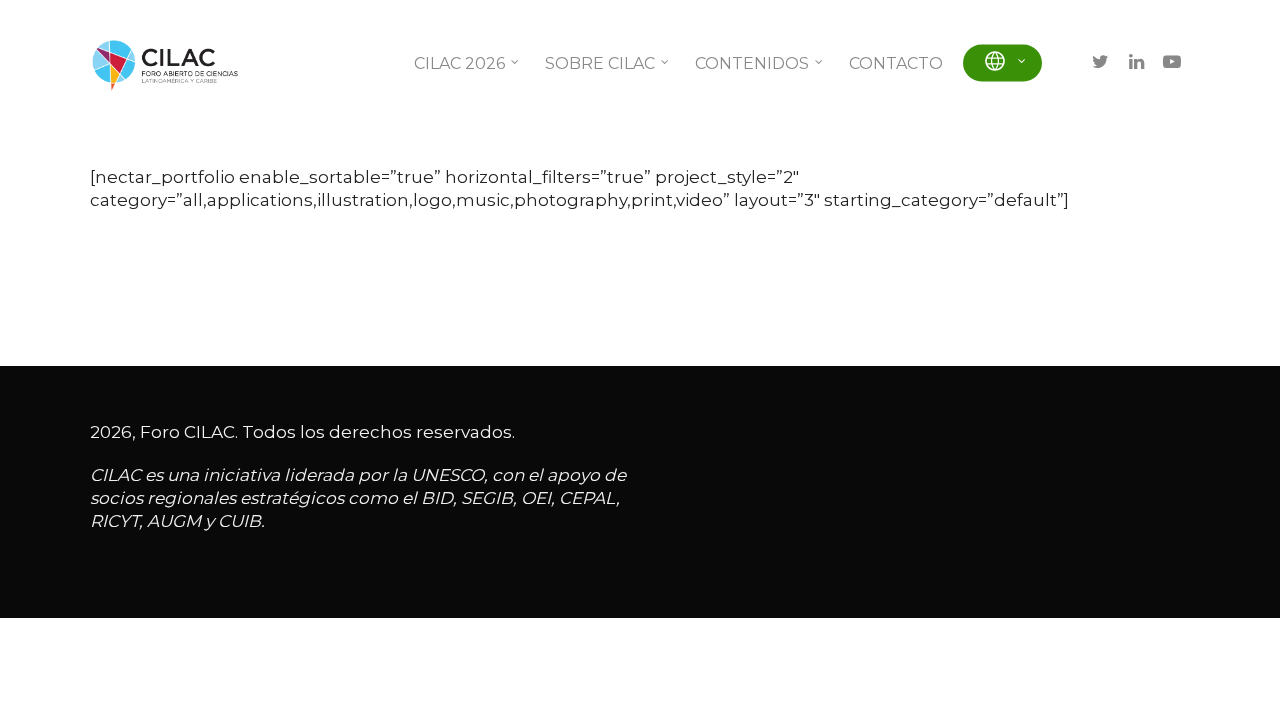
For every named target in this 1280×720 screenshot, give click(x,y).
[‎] (1002, 63)
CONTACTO (896, 63)
